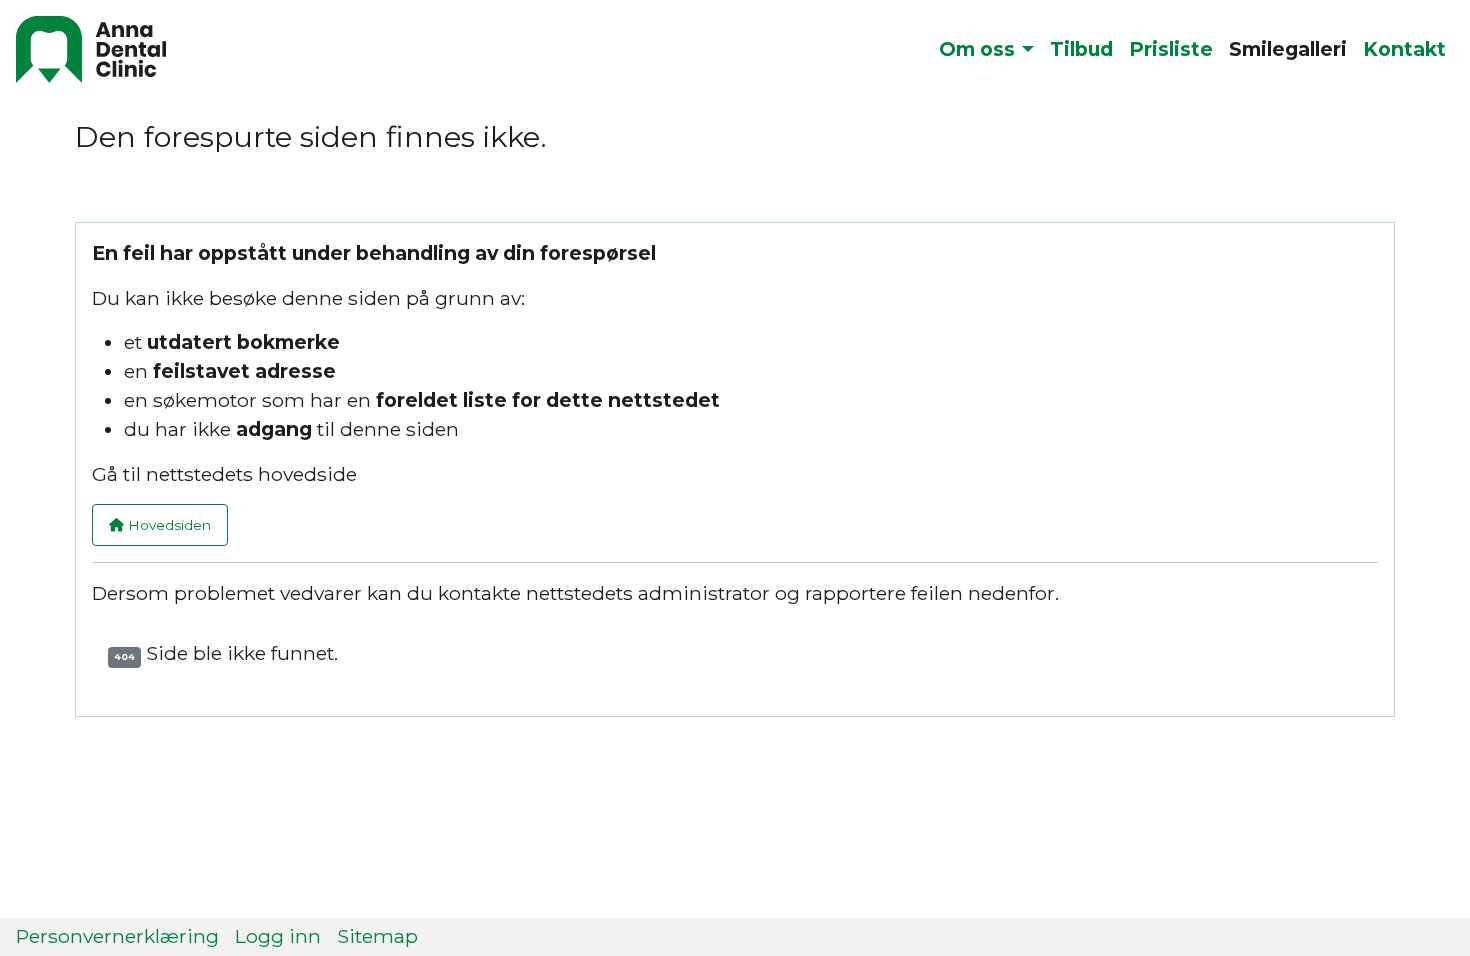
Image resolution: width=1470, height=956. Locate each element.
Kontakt (1404, 49)
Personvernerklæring (117, 936)
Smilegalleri (1288, 49)
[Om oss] (1024, 49)
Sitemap (377, 936)
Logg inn (278, 936)
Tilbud (1081, 49)
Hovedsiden (167, 525)
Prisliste (1171, 49)
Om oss (977, 49)
